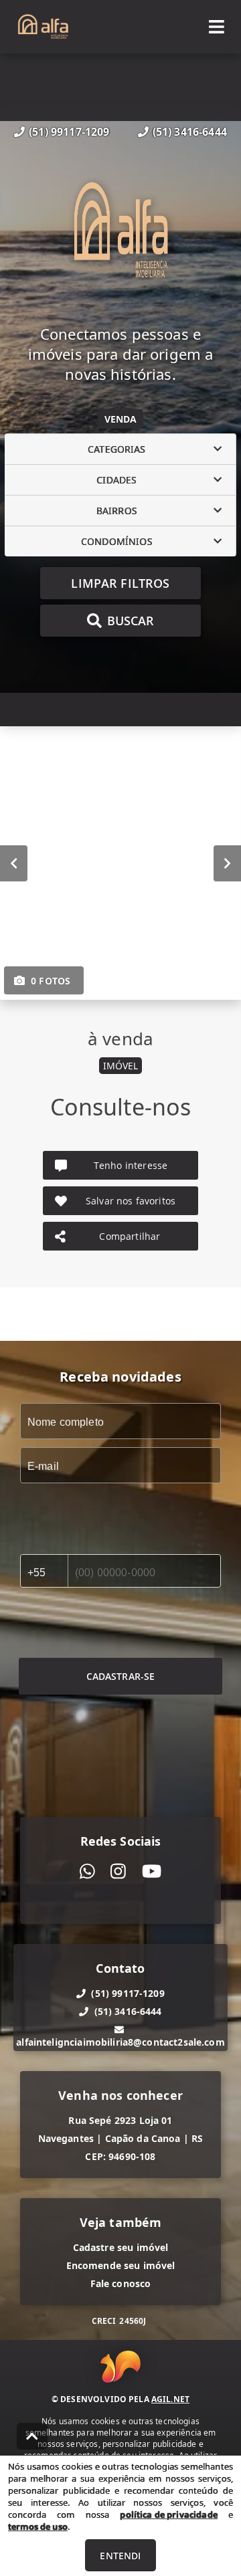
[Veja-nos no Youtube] (152, 1871)
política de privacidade (168, 2514)
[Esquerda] (14, 863)
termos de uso (38, 2527)
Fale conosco (121, 2283)
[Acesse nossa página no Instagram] (118, 1871)
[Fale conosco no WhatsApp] (87, 1871)
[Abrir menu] (217, 27)
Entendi (120, 2556)
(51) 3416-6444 (190, 132)
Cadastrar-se (121, 1676)
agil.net (170, 2399)
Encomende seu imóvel (121, 2265)
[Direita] (227, 863)
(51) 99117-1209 (69, 132)
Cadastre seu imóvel (121, 2247)
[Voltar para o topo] (32, 2436)
